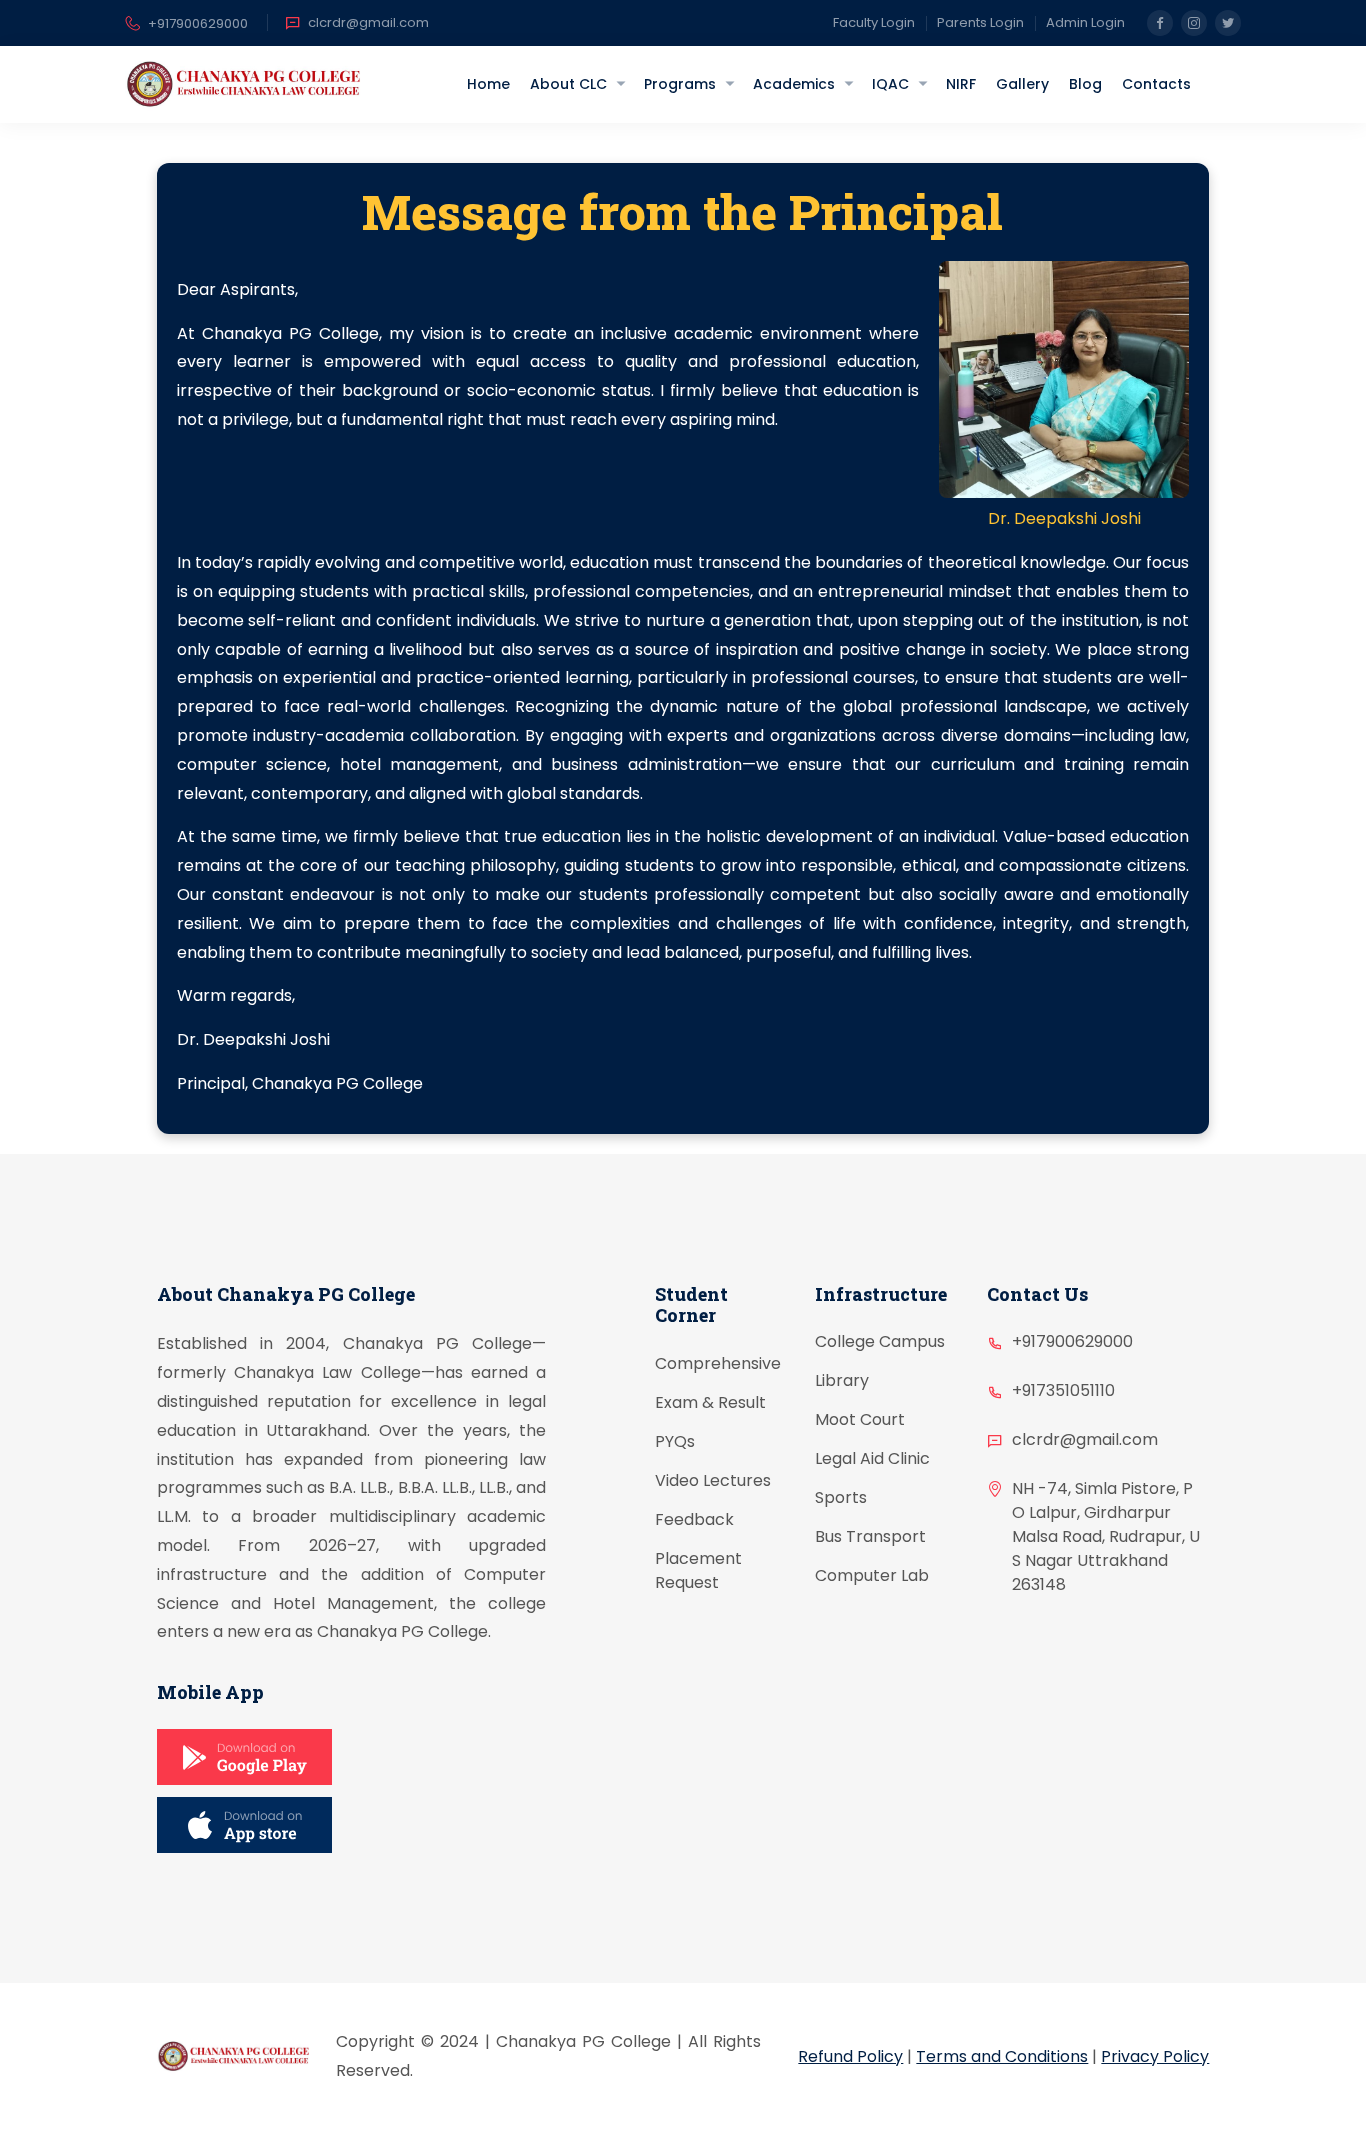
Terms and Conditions (1002, 2056)
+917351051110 (1063, 1390)
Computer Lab (872, 1575)
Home (488, 84)
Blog (1085, 84)
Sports (841, 1497)
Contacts (1156, 84)
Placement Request (698, 1570)
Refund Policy (850, 2056)
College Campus (880, 1341)
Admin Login (1085, 22)
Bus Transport (870, 1536)
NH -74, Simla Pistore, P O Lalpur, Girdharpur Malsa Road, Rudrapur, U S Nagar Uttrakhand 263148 (1106, 1536)
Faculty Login (874, 22)
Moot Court (860, 1419)
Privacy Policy (1155, 2056)
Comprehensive (718, 1363)
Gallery (1022, 84)
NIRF (961, 84)
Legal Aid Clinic (872, 1458)
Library (842, 1380)
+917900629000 (198, 23)
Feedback (694, 1519)
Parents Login (980, 22)
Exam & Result (710, 1402)
